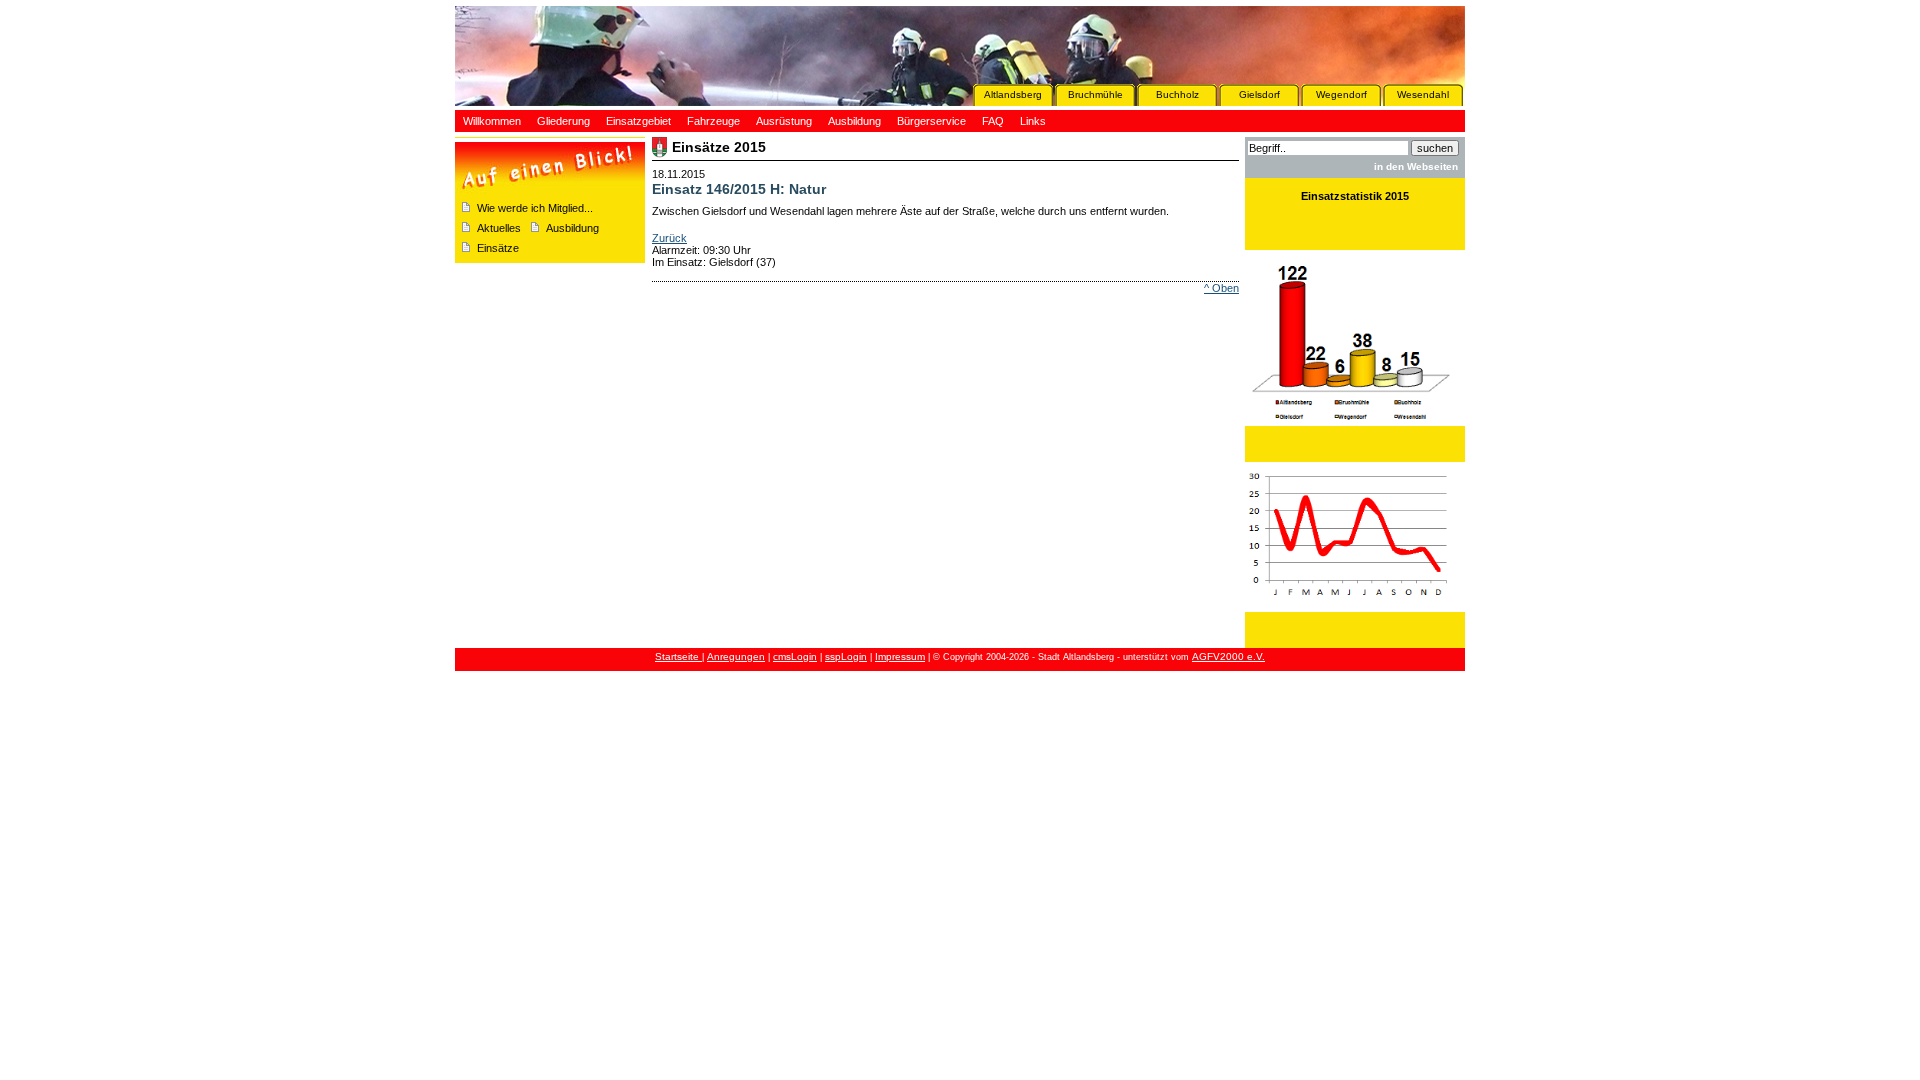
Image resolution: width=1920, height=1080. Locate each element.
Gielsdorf (1259, 94)
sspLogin (846, 656)
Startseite (678, 656)
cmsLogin (795, 656)
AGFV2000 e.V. (1228, 656)
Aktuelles (499, 228)
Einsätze (498, 248)
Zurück (669, 238)
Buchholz (1177, 94)
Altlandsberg (1013, 94)
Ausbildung (572, 228)
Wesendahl (1423, 94)
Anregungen (736, 656)
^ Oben (1221, 288)
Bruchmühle (1095, 94)
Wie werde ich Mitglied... (535, 208)
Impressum (900, 656)
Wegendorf (1341, 94)
